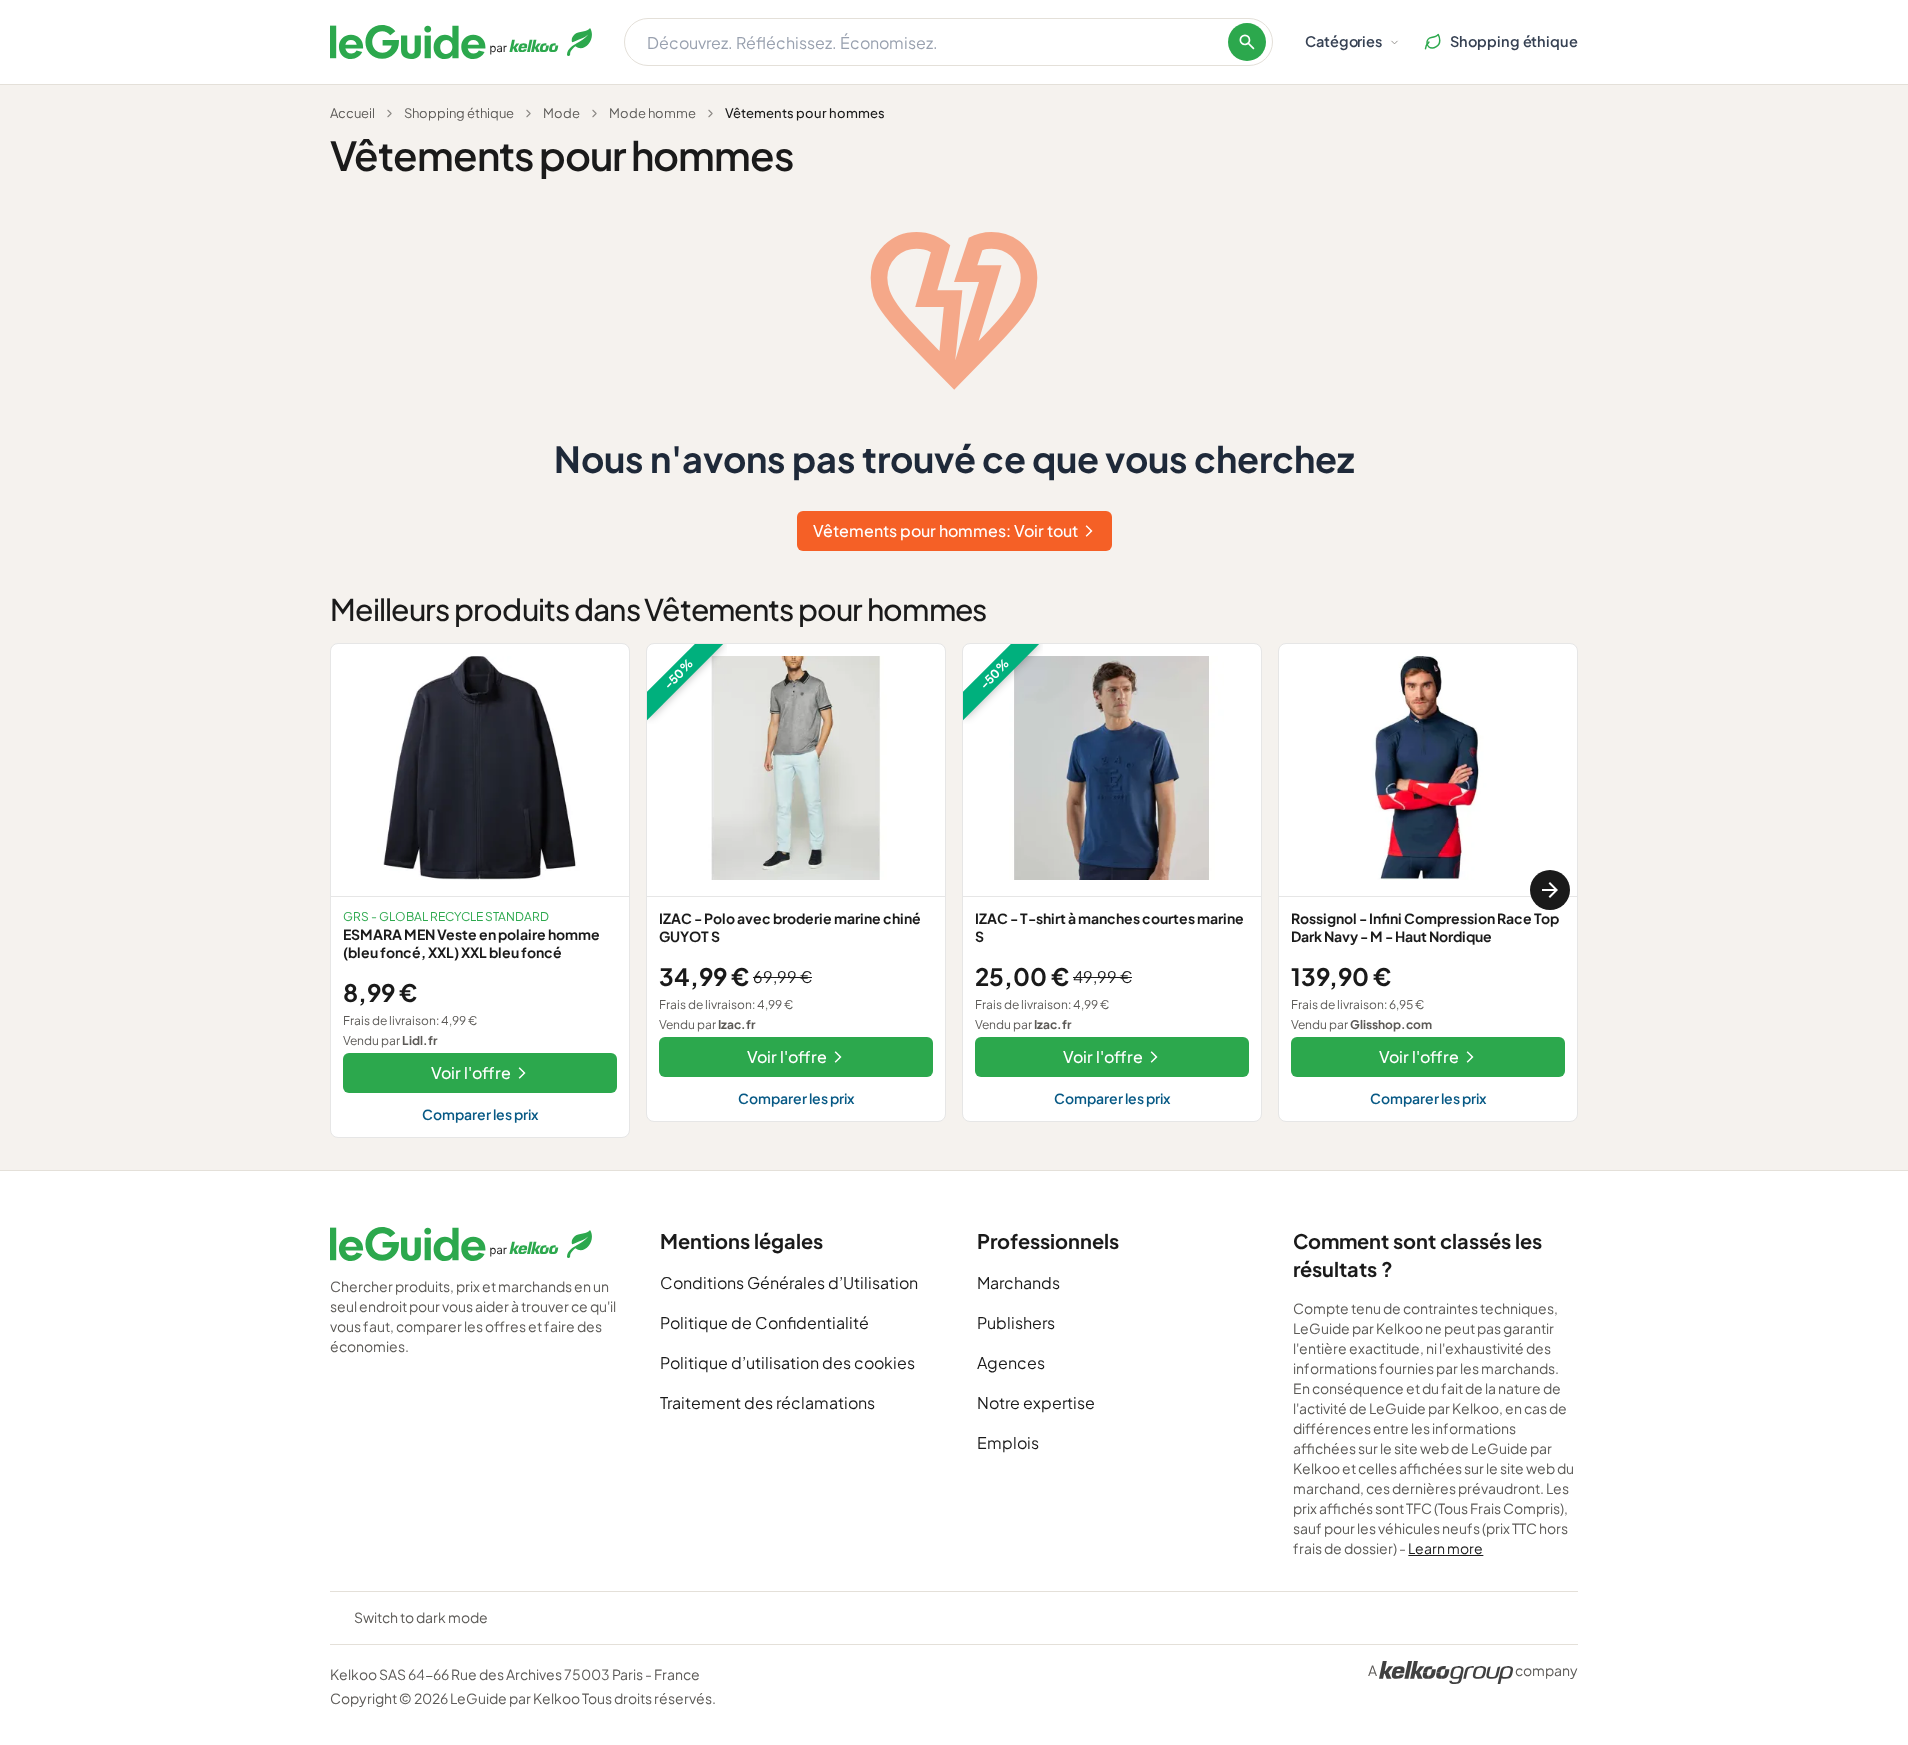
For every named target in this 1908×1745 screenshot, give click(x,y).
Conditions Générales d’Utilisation (789, 1282)
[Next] (1550, 890)
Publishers (1016, 1322)
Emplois (1008, 1442)
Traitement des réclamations (767, 1402)
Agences (1011, 1362)
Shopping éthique (459, 113)
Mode (561, 113)
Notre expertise (1036, 1402)
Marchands (1018, 1282)
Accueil (352, 113)
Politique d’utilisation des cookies (787, 1362)
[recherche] (1247, 42)
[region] (954, 890)
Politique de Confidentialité (764, 1322)
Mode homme (652, 113)
